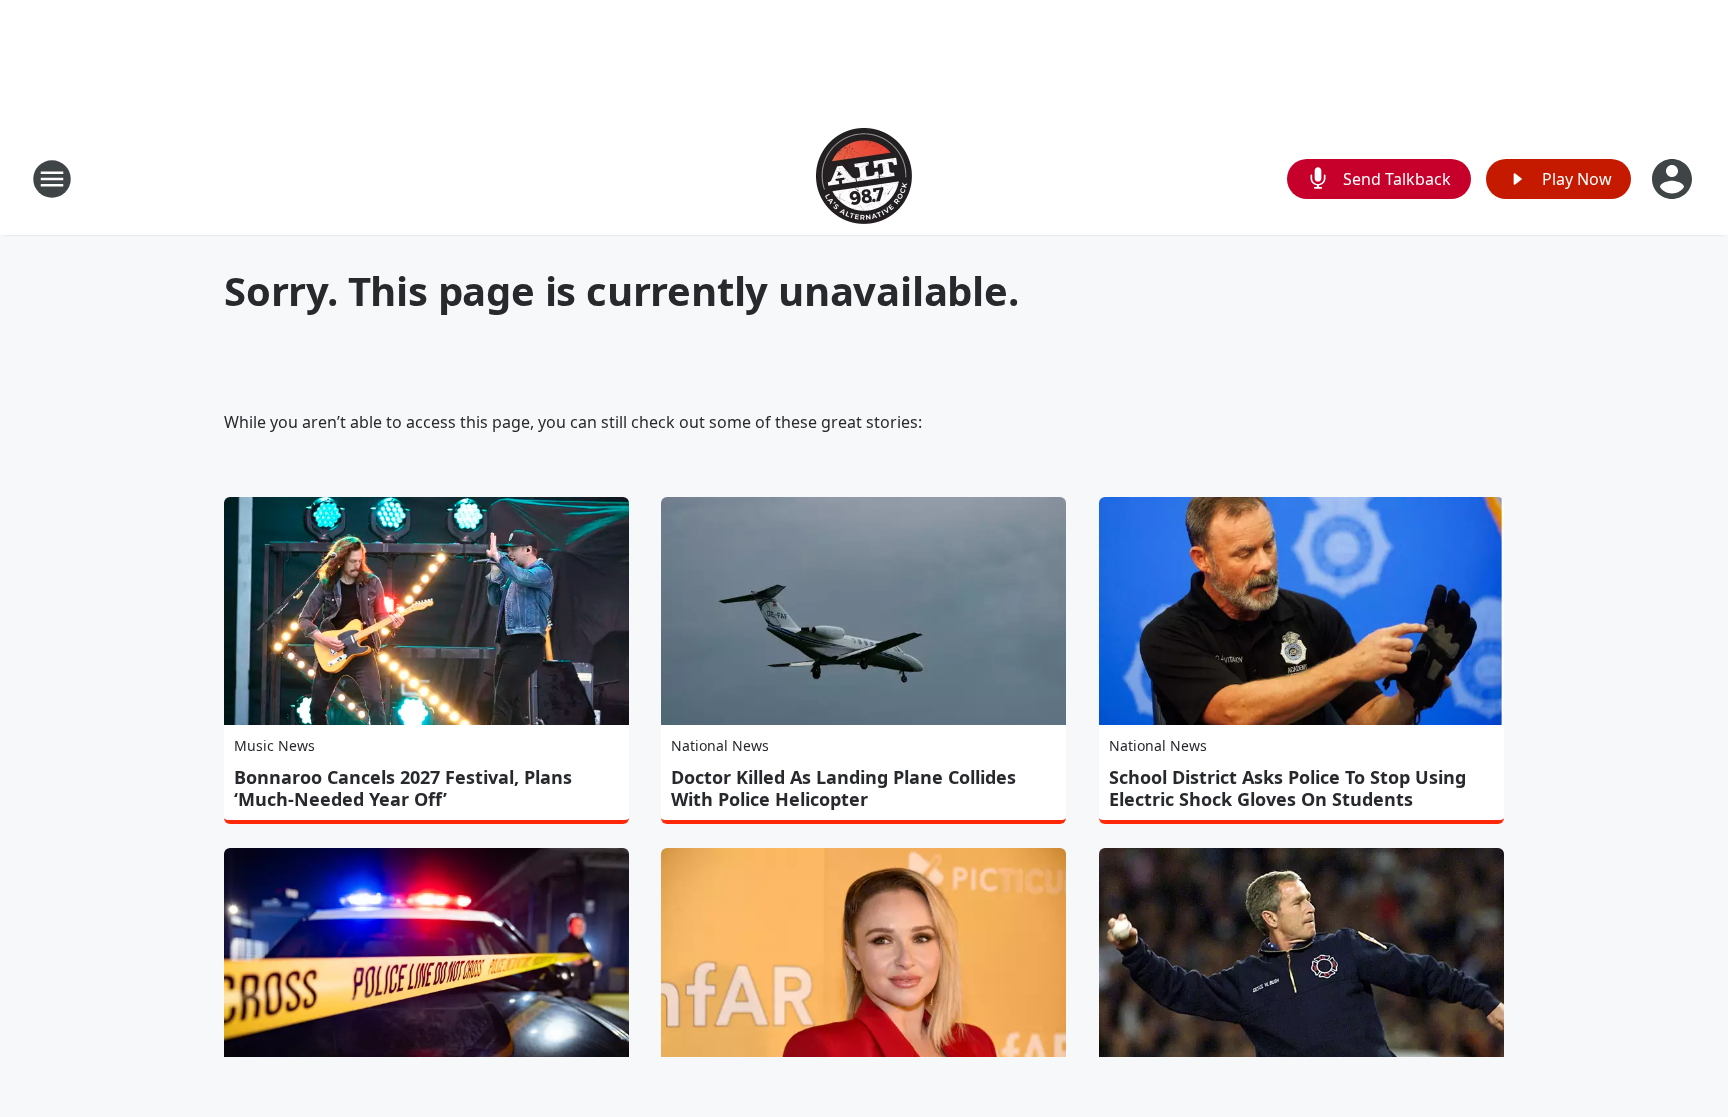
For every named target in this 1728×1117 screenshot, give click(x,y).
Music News (274, 745)
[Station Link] (864, 178)
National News (720, 745)
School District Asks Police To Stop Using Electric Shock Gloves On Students (1287, 788)
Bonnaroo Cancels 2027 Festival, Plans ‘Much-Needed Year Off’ (403, 788)
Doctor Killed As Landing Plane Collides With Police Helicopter (843, 788)
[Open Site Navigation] (52, 179)
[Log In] (1674, 179)
